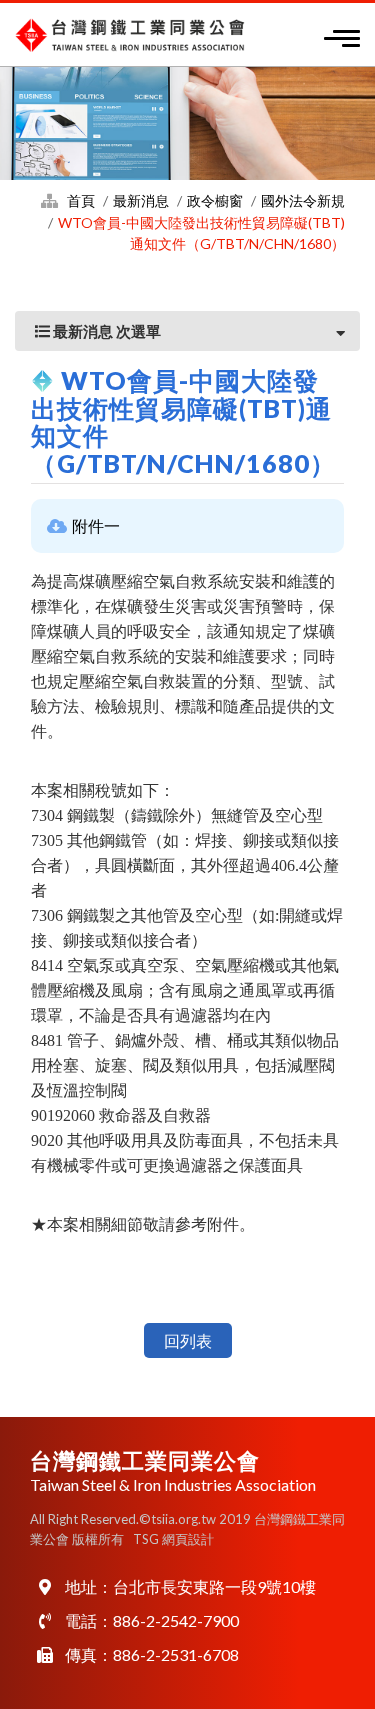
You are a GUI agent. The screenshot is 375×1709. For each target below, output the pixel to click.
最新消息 (141, 200)
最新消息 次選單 (105, 331)
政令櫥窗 (215, 200)
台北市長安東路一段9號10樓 (214, 1586)
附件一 (96, 525)
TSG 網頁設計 (173, 1539)
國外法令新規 (303, 200)
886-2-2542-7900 (176, 1620)
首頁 (81, 200)
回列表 (188, 1340)
